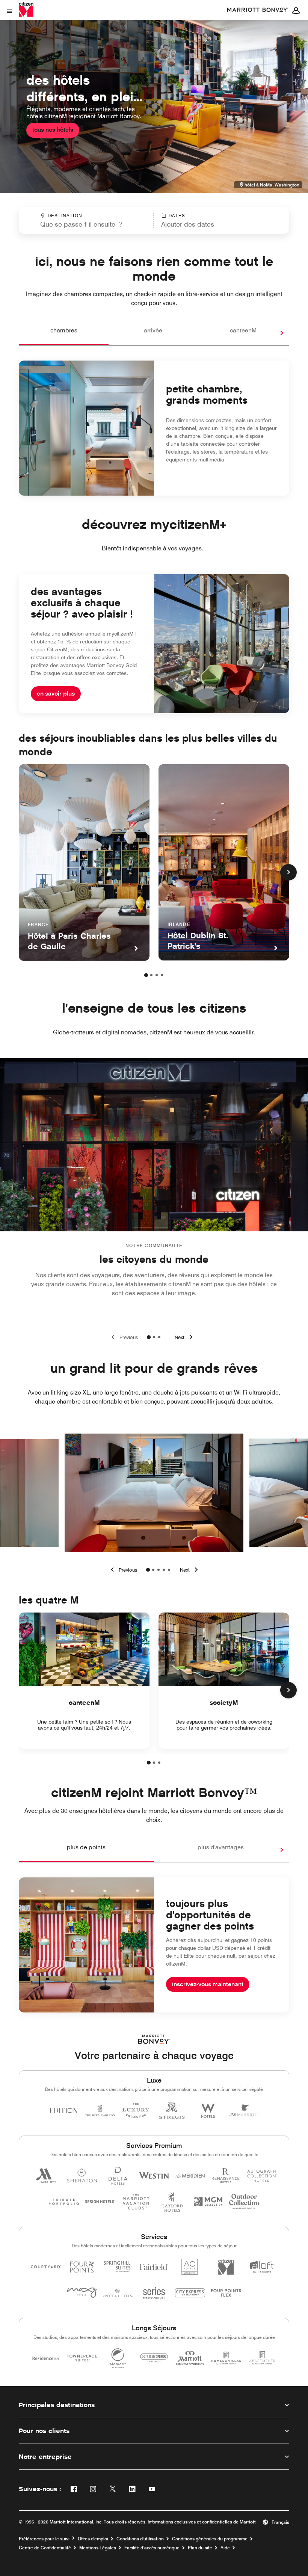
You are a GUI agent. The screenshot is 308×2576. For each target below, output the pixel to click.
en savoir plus (56, 694)
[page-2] (151, 975)
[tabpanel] (154, 220)
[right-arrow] (274, 333)
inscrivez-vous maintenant (208, 1984)
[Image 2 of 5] (153, 1570)
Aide (225, 2548)
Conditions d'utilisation (140, 2539)
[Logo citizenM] (258, 10)
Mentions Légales (98, 2548)
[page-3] (157, 975)
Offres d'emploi (93, 2539)
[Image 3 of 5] (159, 1570)
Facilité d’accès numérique (152, 2548)
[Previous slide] (123, 1337)
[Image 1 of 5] (148, 1570)
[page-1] (146, 975)
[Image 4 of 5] (164, 1570)
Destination (65, 216)
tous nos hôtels (53, 130)
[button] (203, 220)
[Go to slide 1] (149, 1337)
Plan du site (200, 2548)
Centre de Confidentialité (45, 2548)
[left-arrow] (122, 1570)
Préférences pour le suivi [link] (44, 2539)
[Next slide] (185, 1337)
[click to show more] (288, 872)
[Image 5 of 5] (169, 1570)
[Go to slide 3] (159, 1337)
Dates (177, 216)
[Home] (27, 9)
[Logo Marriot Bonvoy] (154, 2039)
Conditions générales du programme (210, 2539)
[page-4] (162, 975)
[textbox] (86, 224)
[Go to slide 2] (154, 1337)
